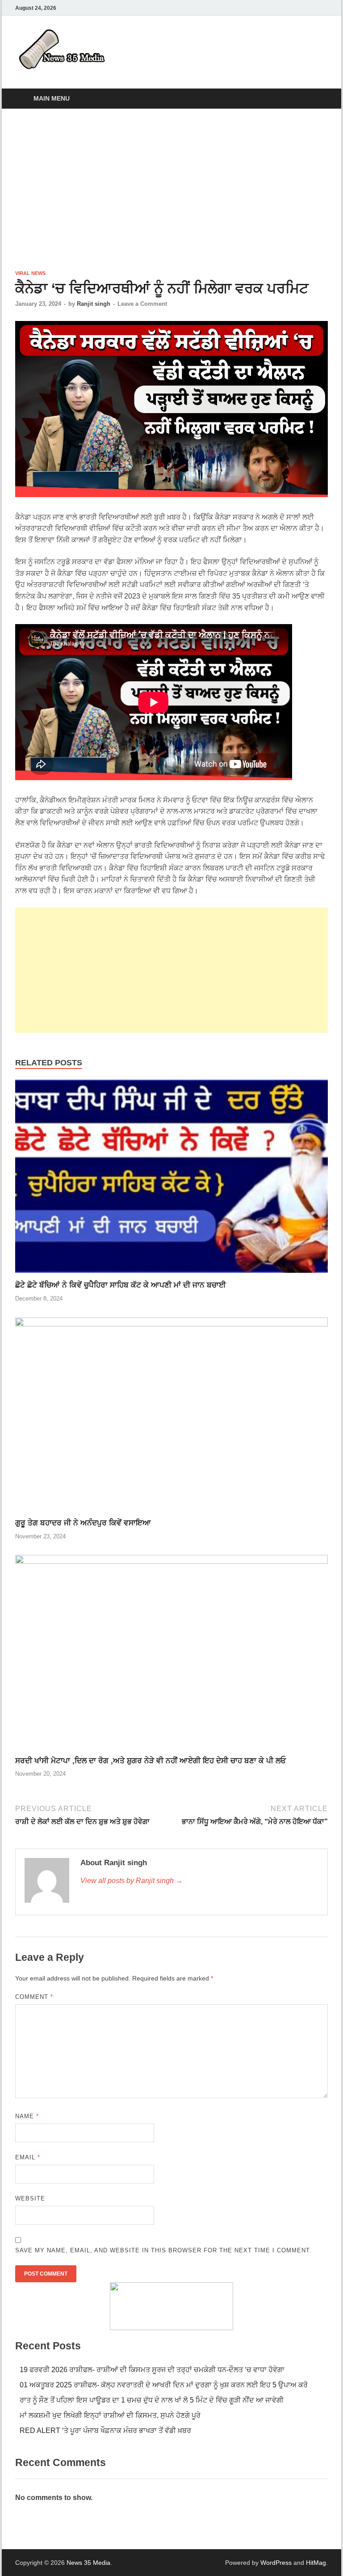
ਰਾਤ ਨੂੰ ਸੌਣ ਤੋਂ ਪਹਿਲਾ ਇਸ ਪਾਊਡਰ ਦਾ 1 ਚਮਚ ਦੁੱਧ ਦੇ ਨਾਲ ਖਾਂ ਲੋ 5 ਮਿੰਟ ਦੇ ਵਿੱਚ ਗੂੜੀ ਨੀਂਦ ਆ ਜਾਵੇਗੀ (152, 2400)
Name (27, 2116)
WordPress (276, 2563)
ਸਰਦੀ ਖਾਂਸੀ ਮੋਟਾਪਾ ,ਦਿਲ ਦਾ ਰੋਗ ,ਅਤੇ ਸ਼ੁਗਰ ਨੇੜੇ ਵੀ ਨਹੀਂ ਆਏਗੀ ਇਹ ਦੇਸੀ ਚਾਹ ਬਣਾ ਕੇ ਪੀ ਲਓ (151, 1761)
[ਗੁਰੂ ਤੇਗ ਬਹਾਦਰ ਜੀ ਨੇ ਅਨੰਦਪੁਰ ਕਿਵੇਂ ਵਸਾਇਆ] (171, 1417)
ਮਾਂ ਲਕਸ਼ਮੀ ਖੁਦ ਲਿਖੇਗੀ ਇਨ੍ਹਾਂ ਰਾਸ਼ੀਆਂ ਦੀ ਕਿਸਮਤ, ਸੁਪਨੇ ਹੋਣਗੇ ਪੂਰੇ (110, 2415)
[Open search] (319, 99)
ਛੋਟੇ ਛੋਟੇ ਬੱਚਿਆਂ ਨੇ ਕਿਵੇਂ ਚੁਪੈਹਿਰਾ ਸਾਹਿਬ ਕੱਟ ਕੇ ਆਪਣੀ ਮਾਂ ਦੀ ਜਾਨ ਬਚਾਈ (121, 1285)
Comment (34, 1997)
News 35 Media (88, 2563)
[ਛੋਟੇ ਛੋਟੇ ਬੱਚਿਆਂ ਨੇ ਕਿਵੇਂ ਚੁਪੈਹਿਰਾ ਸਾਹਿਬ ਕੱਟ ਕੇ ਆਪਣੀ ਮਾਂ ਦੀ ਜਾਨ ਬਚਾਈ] (171, 1180)
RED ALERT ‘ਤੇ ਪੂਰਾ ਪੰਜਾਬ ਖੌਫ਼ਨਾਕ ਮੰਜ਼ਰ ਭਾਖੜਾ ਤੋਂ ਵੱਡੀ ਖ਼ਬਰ (105, 2430)
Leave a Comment (142, 304)
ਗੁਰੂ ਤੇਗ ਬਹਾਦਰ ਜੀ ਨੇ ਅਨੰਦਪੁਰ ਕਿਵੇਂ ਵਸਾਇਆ (83, 1523)
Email (28, 2157)
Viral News (30, 273)
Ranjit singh (94, 304)
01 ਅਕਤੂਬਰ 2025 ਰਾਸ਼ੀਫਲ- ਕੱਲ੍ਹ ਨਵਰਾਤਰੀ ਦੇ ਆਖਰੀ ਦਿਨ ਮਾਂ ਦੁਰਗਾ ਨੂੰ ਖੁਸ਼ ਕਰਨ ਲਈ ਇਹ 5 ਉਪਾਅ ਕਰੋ (164, 2385)
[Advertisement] (171, 189)
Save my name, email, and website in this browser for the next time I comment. (163, 2250)
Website (30, 2198)
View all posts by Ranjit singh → (132, 1881)
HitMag (316, 2563)
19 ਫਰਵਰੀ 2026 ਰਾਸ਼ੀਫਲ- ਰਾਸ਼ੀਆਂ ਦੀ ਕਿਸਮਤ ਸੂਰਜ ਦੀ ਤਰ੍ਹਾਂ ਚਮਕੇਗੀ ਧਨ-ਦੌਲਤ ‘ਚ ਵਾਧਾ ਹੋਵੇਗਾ (152, 2370)
